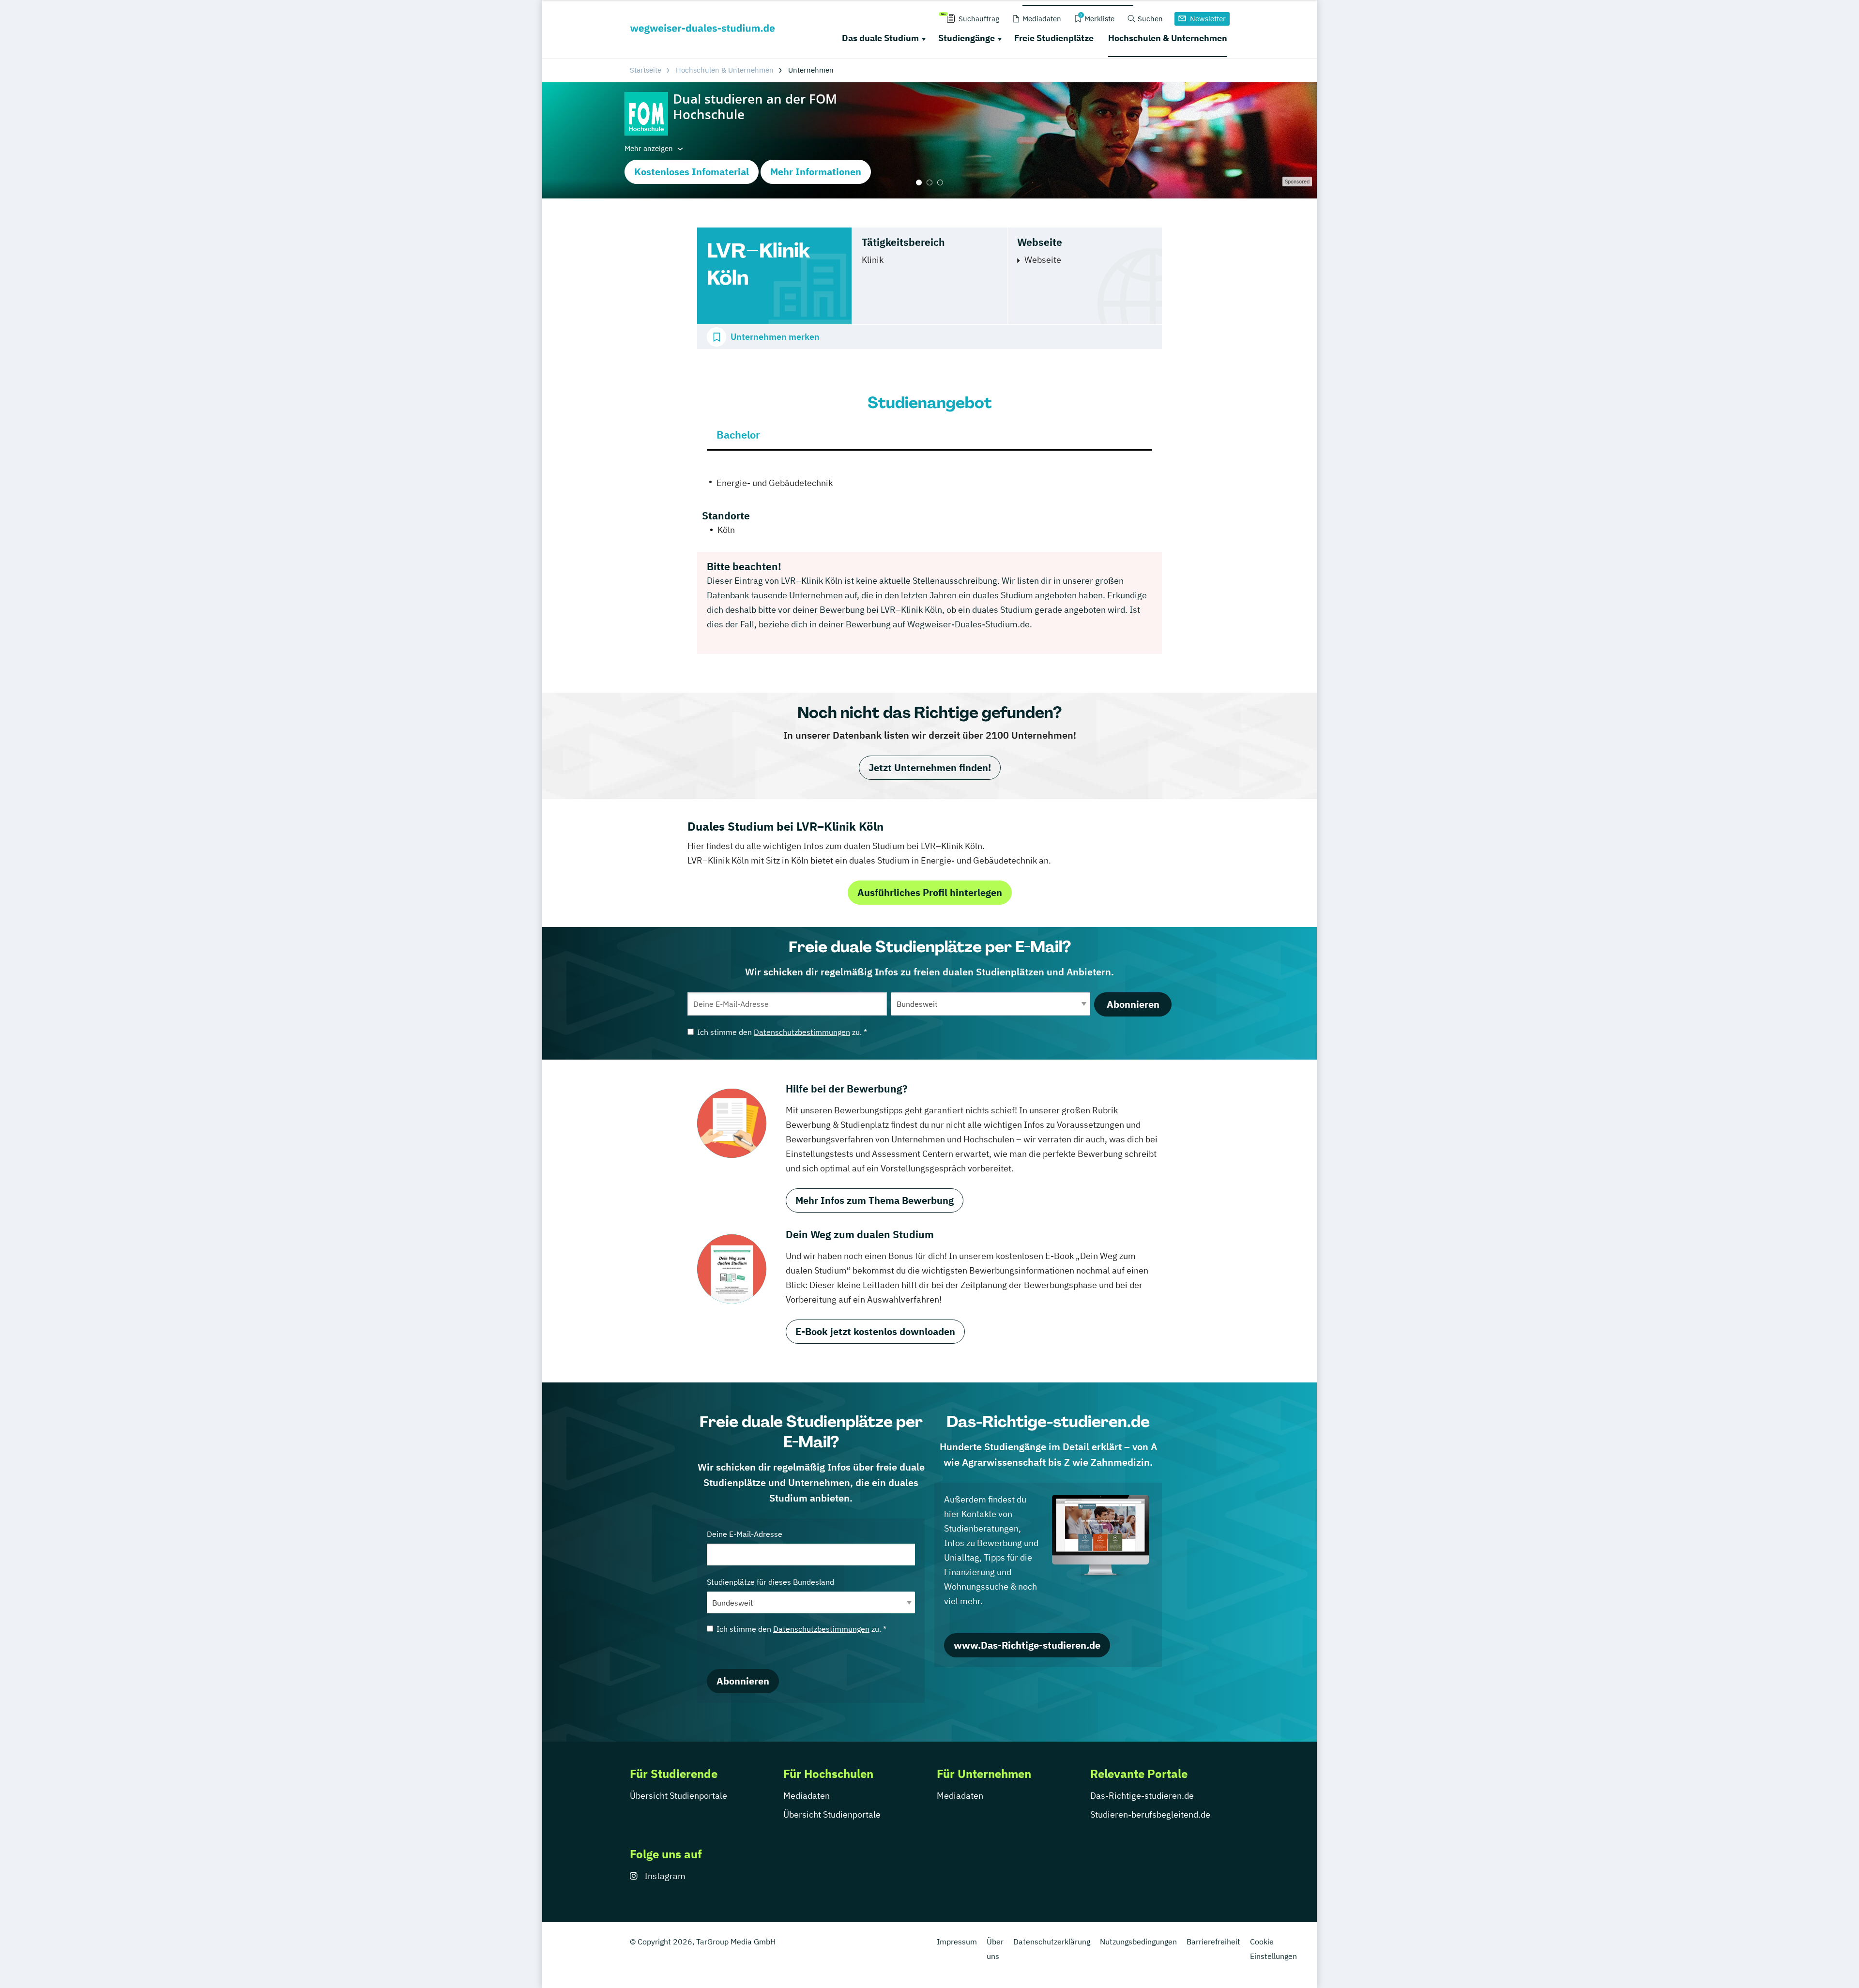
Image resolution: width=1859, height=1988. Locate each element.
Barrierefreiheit (1213, 1942)
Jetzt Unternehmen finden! (930, 767)
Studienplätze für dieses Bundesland (770, 1582)
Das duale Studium (880, 38)
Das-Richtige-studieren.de (1142, 1796)
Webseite (1043, 260)
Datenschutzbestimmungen (802, 1032)
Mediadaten (807, 1796)
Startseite (646, 70)
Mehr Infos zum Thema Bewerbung (875, 1200)
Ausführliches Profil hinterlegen (930, 892)
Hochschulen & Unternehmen (1168, 38)
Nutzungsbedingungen (1138, 1942)
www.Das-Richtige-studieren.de (1027, 1645)
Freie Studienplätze (1054, 38)
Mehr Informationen (816, 172)
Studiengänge (967, 38)
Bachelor (738, 434)
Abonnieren (1133, 1004)
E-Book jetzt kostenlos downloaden (875, 1331)
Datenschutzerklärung (1052, 1942)
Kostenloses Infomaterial (692, 172)
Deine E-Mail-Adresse (745, 1534)
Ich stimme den (782, 1032)
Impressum (957, 1942)
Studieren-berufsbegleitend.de (1150, 1814)
